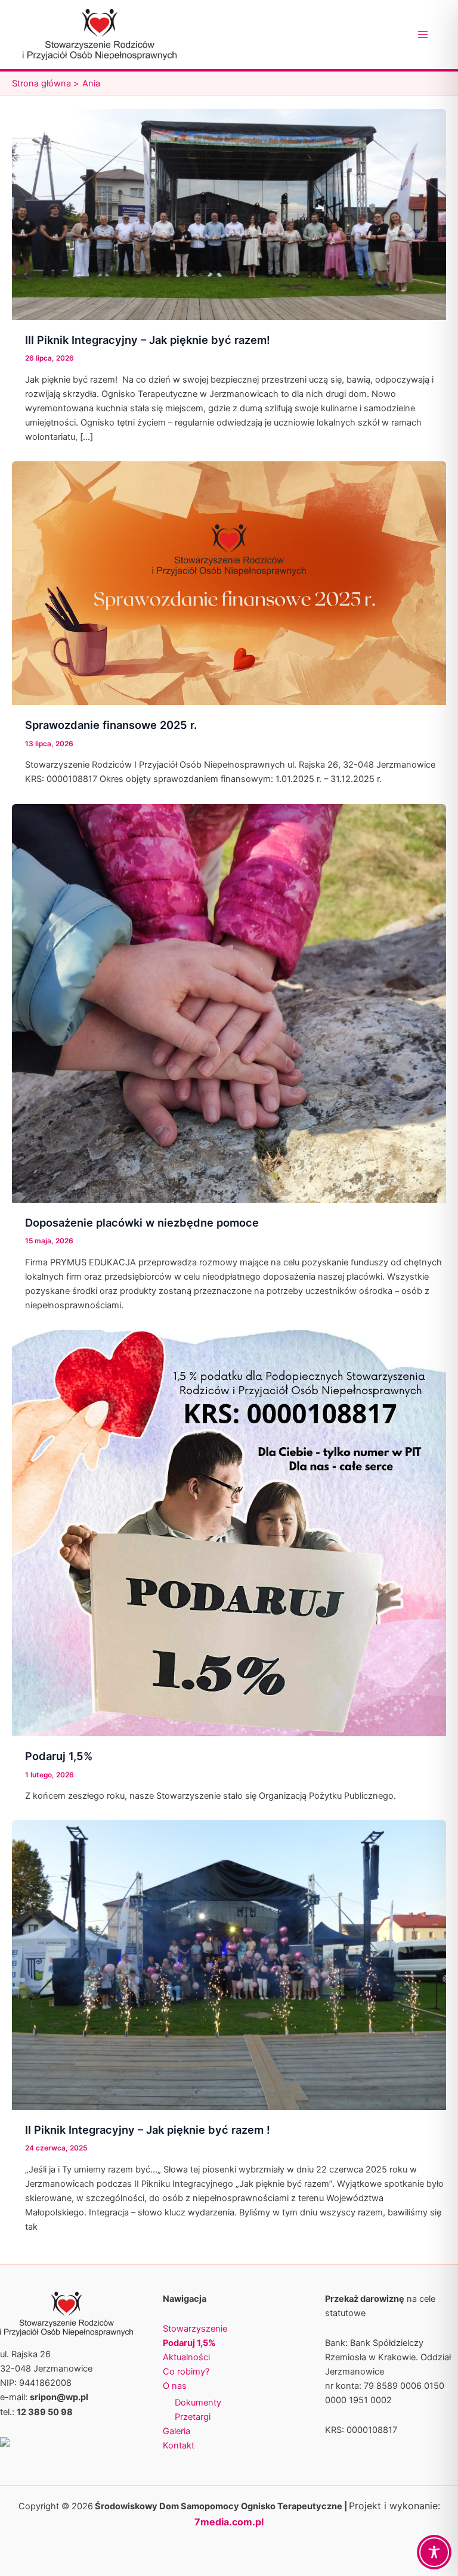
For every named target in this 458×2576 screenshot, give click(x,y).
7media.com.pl (229, 2522)
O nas (175, 2386)
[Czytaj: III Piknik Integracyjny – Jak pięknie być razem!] (229, 214)
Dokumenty (198, 2403)
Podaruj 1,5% (59, 1756)
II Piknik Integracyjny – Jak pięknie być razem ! (148, 2130)
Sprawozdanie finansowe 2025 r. (111, 725)
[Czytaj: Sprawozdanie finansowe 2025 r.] (229, 583)
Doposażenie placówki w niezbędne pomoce (142, 1222)
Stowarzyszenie (195, 2329)
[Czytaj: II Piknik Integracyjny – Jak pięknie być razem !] (229, 1964)
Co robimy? (186, 2372)
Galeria (177, 2431)
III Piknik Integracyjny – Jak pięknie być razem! (148, 340)
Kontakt (179, 2445)
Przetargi (193, 2417)
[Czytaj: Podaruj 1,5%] (229, 1532)
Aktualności (186, 2357)
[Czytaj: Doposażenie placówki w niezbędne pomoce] (229, 1003)
